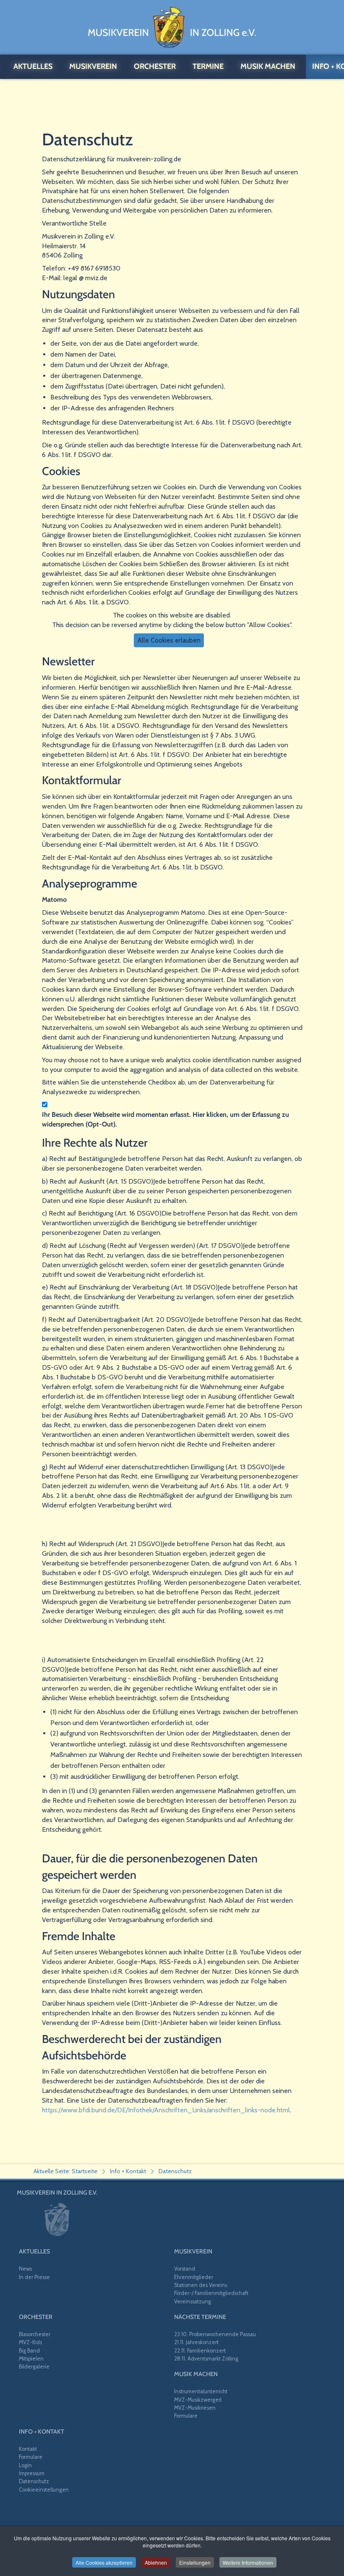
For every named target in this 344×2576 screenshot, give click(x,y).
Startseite (85, 2171)
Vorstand (185, 2269)
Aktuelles (34, 2251)
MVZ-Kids (30, 2342)
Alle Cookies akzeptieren (104, 2562)
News (25, 2269)
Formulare (186, 2416)
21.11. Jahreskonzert (196, 2342)
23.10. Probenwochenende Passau (215, 2334)
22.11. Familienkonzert (200, 2351)
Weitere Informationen (248, 2562)
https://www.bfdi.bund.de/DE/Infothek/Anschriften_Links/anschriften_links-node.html (166, 2110)
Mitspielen (31, 2359)
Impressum (32, 2473)
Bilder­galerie (34, 2367)
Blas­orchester (35, 2334)
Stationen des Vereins (201, 2285)
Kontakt (28, 2449)
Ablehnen (156, 2562)
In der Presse (34, 2277)
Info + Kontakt (42, 2432)
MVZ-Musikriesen (195, 2408)
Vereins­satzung (193, 2302)
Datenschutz (34, 2481)
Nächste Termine (200, 2317)
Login (25, 2465)
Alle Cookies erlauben (169, 640)
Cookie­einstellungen (44, 2490)
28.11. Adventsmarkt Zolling (206, 2359)
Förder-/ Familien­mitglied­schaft (211, 2293)
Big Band (29, 2351)
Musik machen (196, 2374)
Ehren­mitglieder (194, 2277)
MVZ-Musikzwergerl (198, 2400)
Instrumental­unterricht (201, 2391)
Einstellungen (195, 2562)
